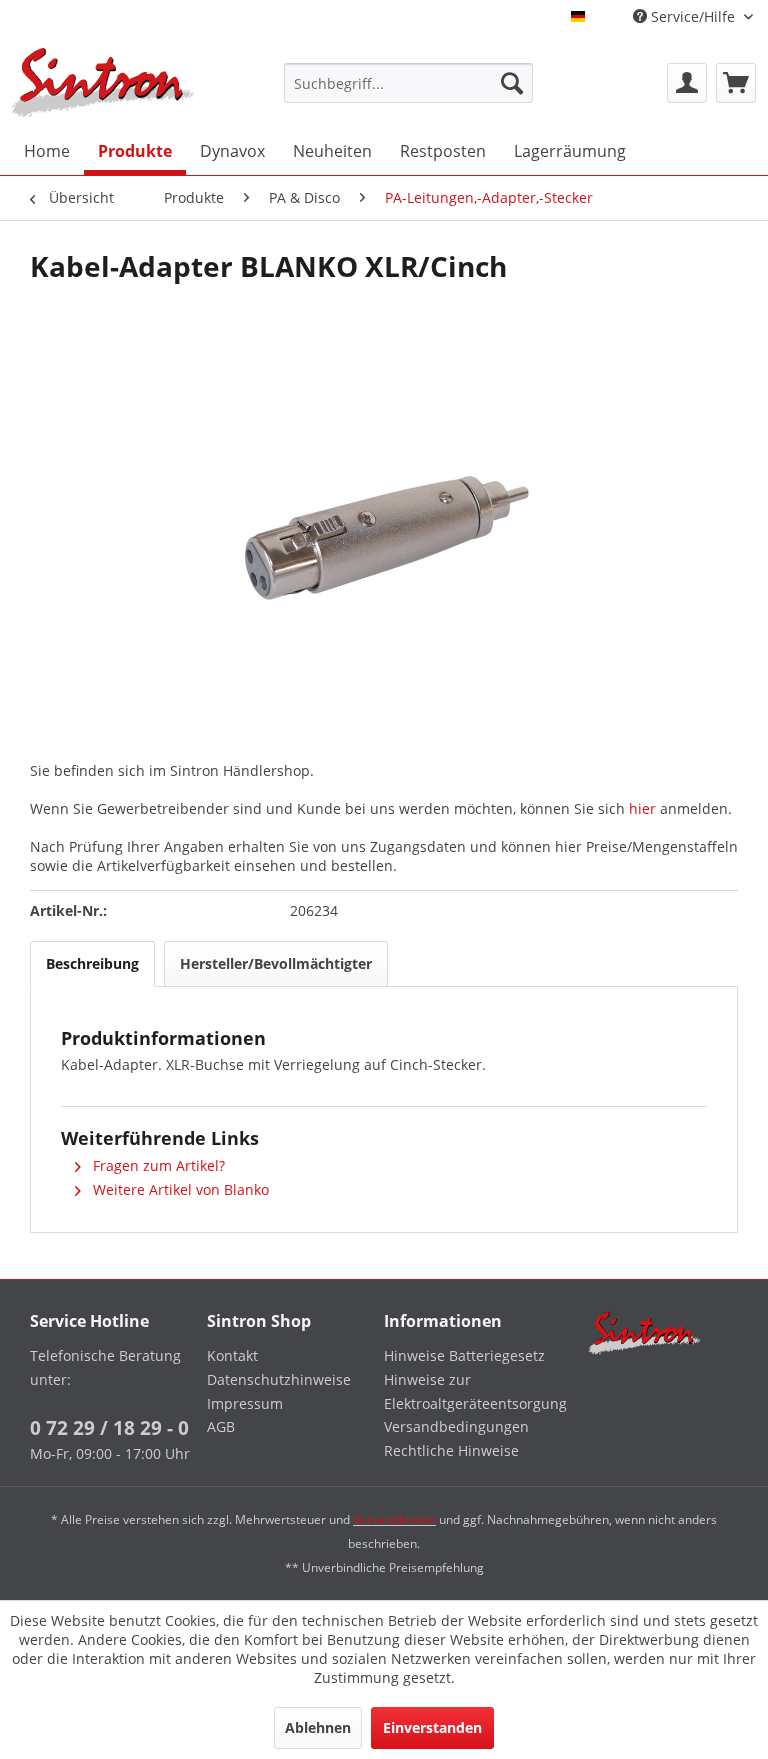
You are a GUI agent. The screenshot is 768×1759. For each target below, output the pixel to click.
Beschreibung (92, 963)
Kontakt (232, 1355)
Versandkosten (394, 1519)
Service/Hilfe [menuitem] (693, 16)
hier (642, 808)
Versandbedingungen (456, 1426)
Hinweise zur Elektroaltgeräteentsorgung (467, 1391)
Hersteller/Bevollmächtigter (276, 963)
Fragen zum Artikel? (157, 1165)
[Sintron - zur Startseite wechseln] (103, 82)
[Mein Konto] (687, 83)
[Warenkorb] (736, 83)
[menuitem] (409, 83)
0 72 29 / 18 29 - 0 (109, 1428)
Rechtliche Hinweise (451, 1450)
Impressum (245, 1403)
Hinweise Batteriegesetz (464, 1355)
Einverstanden (432, 1727)
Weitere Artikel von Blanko (179, 1189)
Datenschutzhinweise (279, 1379)
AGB (221, 1426)
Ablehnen (318, 1727)
